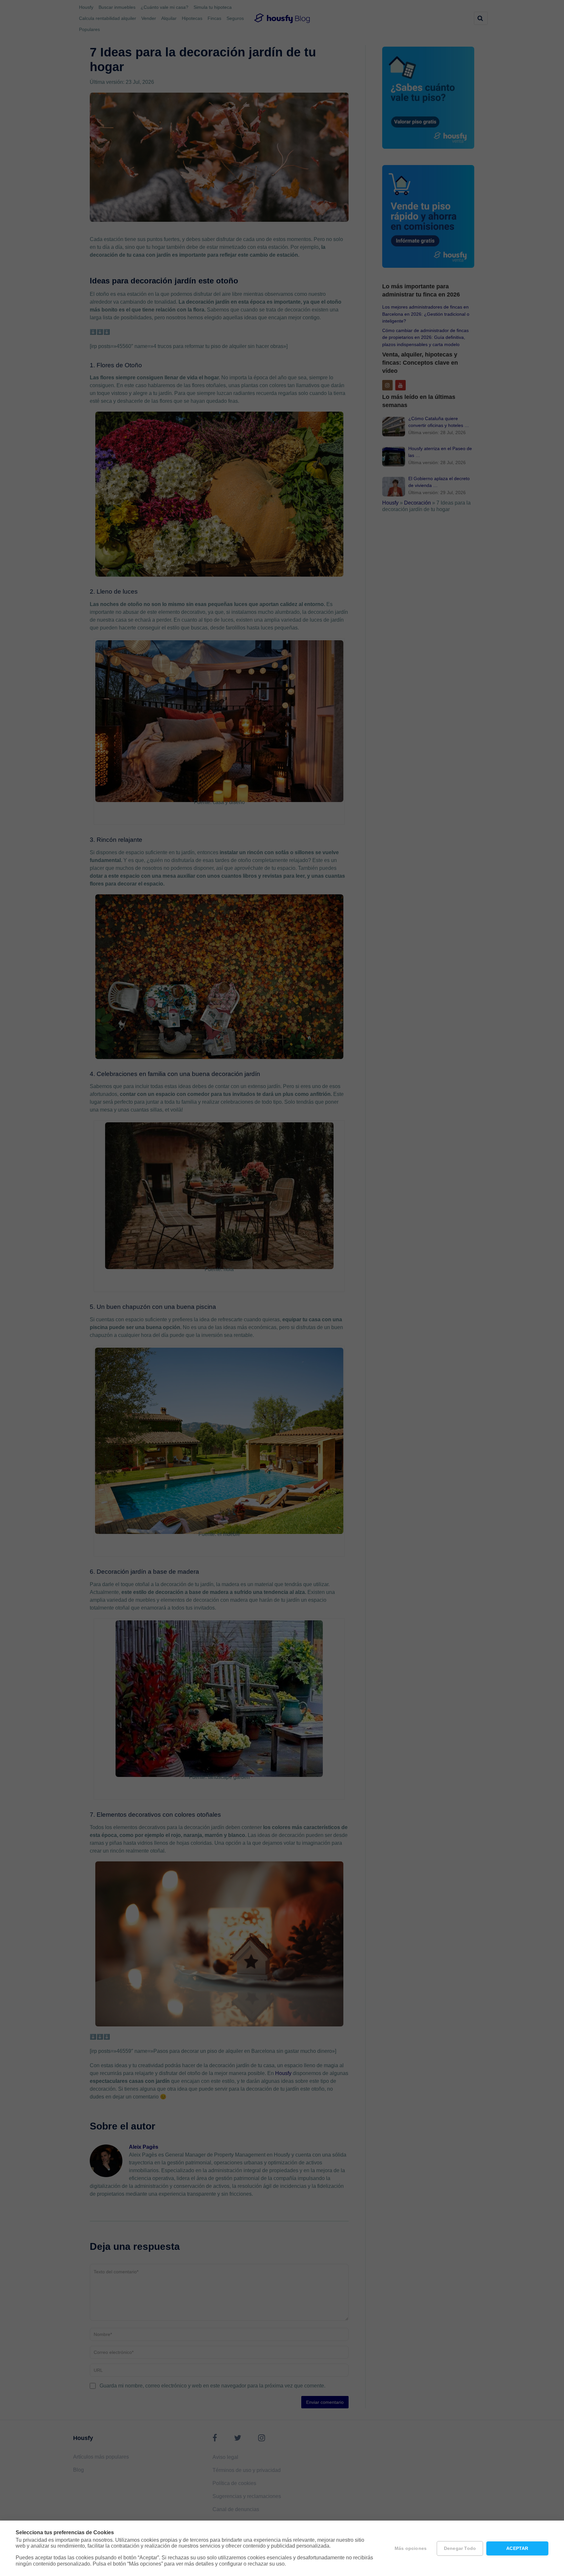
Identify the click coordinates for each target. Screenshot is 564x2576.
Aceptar (517, 2548)
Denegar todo (460, 2548)
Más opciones (411, 2548)
